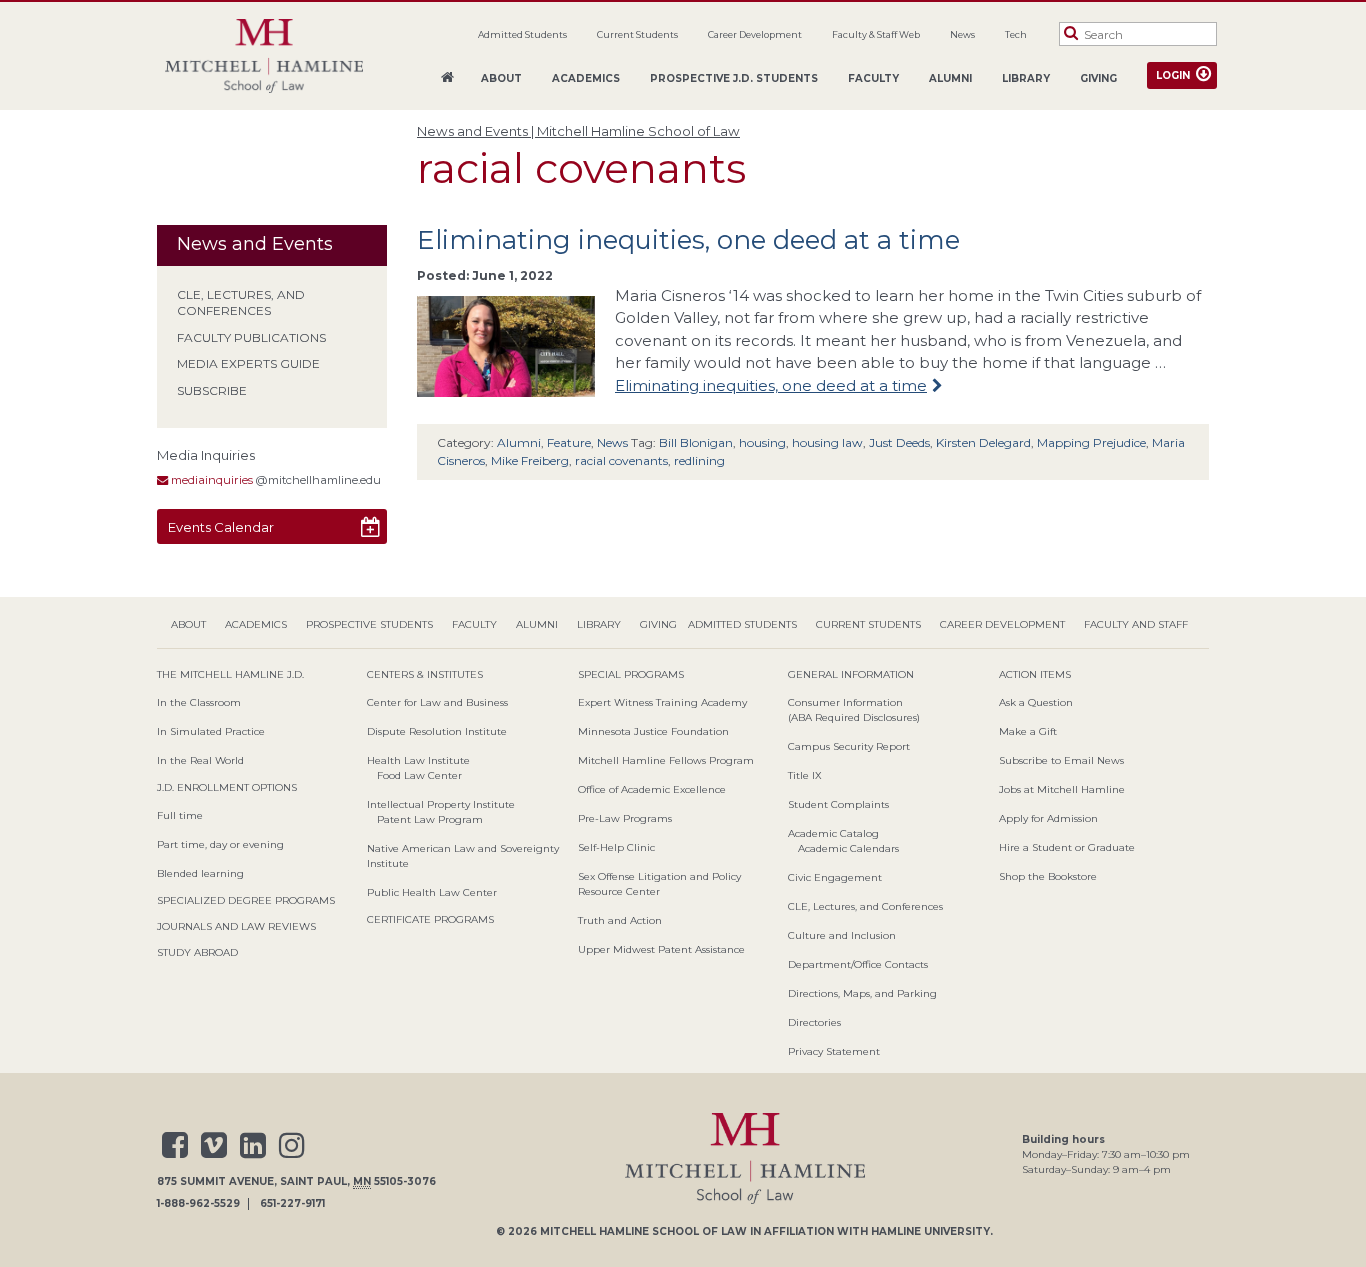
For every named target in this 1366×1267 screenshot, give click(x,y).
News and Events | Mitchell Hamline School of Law (578, 131)
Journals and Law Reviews (236, 926)
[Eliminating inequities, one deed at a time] (506, 384)
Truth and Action (620, 920)
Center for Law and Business (437, 702)
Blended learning (200, 873)
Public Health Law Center (432, 892)
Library (1026, 78)
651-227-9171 (292, 1204)
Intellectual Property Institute (441, 804)
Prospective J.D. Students (734, 78)
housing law (827, 442)
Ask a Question (1036, 702)
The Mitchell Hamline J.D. (230, 674)
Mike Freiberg (530, 460)
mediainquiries (210, 480)
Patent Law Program (430, 819)
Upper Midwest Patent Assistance (661, 949)
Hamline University (930, 1231)
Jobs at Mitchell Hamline (1062, 789)
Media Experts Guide (248, 363)
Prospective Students (369, 624)
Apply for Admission (1048, 818)
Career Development (755, 34)
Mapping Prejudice (1091, 442)
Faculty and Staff (1136, 624)
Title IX (805, 775)
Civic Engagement (835, 877)
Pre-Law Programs (625, 818)
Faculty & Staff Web (876, 34)
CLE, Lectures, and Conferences (241, 303)
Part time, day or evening (220, 844)
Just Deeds (899, 442)
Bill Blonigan (696, 442)
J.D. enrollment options (227, 787)
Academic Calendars (848, 848)
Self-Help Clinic (616, 847)
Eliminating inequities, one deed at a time (688, 240)
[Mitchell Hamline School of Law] (264, 56)
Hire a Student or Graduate (1067, 847)
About (501, 78)
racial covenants (621, 460)
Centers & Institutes (425, 674)
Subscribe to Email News (1061, 760)
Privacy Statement (834, 1051)
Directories (814, 1022)
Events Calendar (221, 527)
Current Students (637, 34)
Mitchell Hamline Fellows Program (666, 760)
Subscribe (212, 390)
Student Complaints (838, 804)
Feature (569, 442)
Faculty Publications (251, 337)
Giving (1098, 78)
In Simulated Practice (211, 731)
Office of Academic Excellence (652, 789)
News (962, 34)
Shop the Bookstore (1048, 876)
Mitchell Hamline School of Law (643, 1231)
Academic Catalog (833, 833)
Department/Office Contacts (858, 964)
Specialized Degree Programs (246, 900)
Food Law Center (419, 775)
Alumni (950, 78)
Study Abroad (197, 952)
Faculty (873, 78)
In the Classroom (199, 702)
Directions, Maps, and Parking (862, 993)
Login (1173, 75)
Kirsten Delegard (983, 442)
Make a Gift (1028, 731)
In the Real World (200, 760)
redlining (699, 460)
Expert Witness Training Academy (662, 702)
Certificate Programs (430, 919)
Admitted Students (522, 34)
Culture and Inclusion (842, 935)
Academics (586, 78)
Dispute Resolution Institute (437, 731)
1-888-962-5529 (198, 1204)
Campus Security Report (849, 746)
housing (762, 442)
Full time (180, 815)
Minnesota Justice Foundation (653, 731)
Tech (1016, 34)
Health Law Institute (418, 760)
